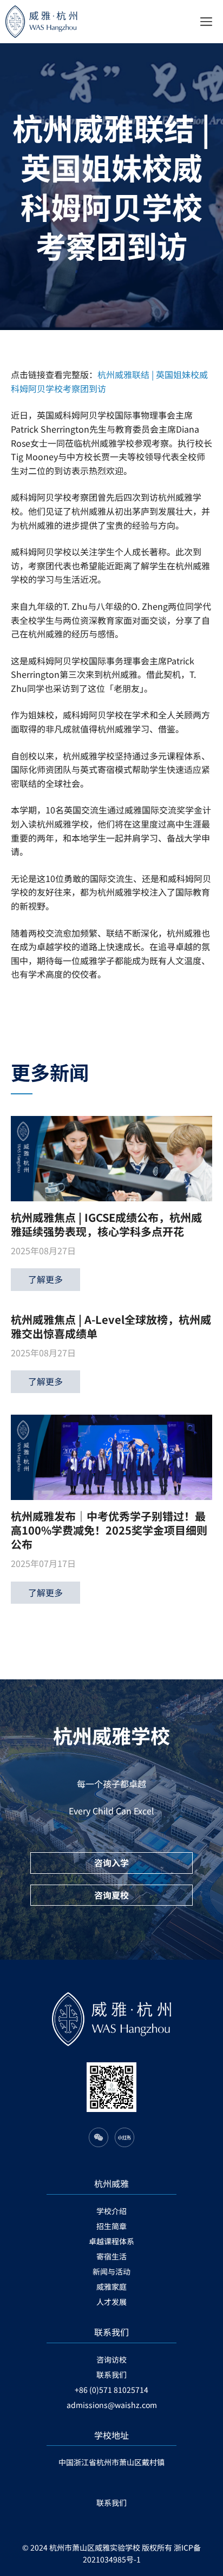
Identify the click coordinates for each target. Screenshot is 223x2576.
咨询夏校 (111, 1895)
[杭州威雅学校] (57, 22)
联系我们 (111, 2375)
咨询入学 (111, 1862)
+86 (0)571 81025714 (111, 2390)
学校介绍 (111, 2211)
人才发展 (111, 2302)
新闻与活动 (111, 2271)
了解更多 (45, 1279)
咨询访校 (111, 2359)
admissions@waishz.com (112, 2405)
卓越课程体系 (111, 2241)
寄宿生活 (111, 2256)
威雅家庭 (111, 2286)
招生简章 (111, 2226)
